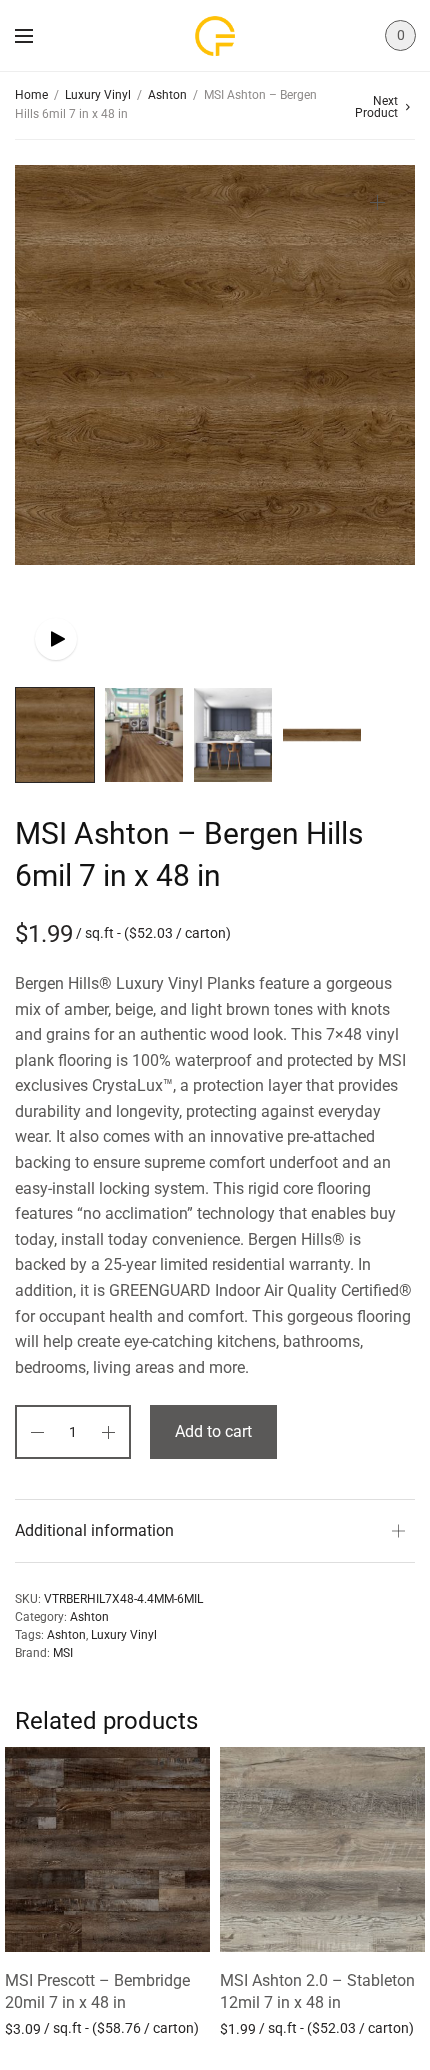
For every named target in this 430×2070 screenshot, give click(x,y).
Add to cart (213, 1431)
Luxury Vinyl (98, 95)
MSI (63, 1653)
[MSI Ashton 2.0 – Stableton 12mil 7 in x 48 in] (322, 1849)
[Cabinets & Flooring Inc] (215, 36)
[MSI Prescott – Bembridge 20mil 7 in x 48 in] (107, 1849)
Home (31, 95)
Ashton (167, 95)
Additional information (94, 1530)
